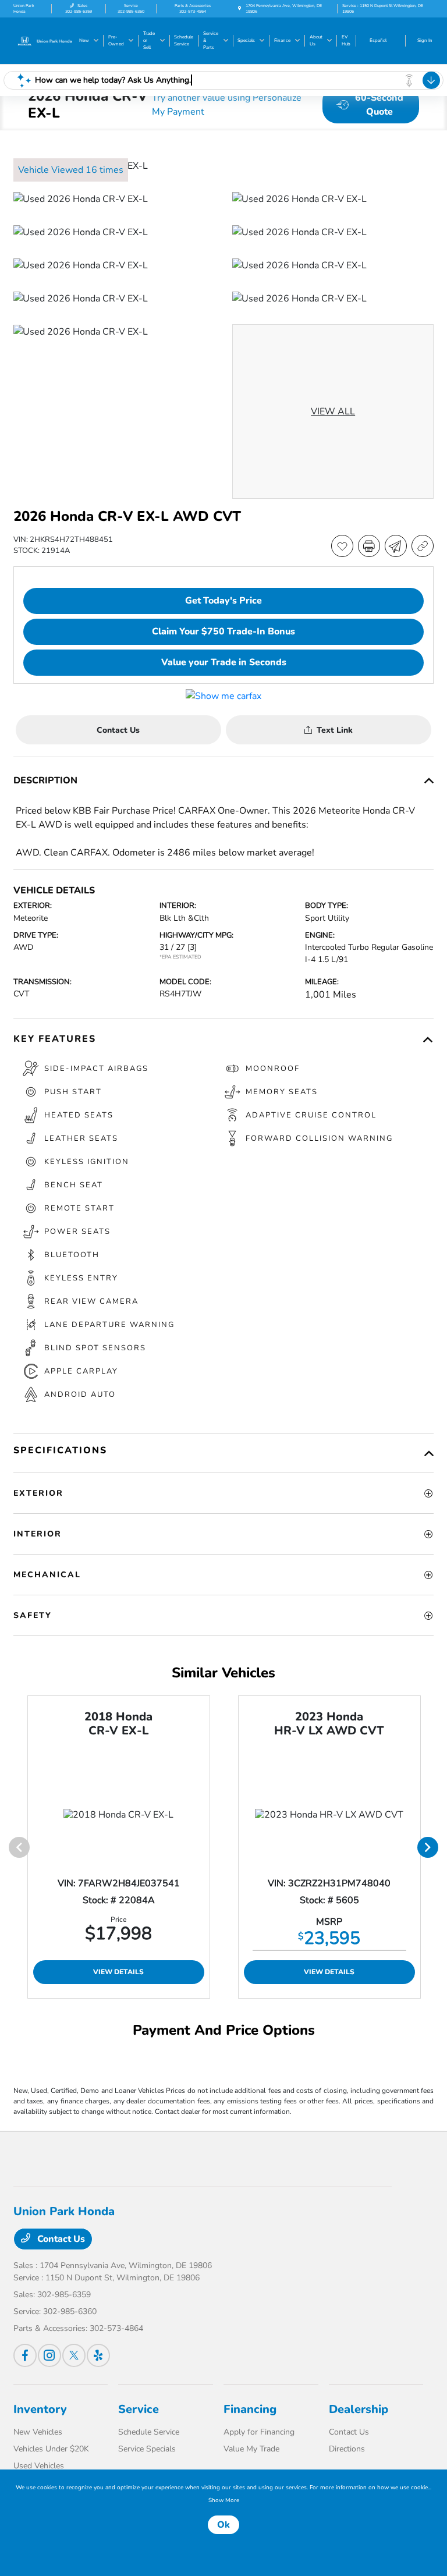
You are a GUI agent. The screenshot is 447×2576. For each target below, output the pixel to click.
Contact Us (60, 2239)
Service (139, 2409)
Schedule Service (149, 2432)
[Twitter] (74, 2355)
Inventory (40, 2409)
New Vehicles (38, 2432)
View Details (118, 1972)
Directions (347, 2449)
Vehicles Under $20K (51, 2449)
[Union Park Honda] (45, 40)
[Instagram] (49, 2355)
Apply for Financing (259, 2432)
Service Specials (147, 2449)
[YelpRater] (98, 2355)
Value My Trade (251, 2449)
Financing (250, 2409)
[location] (240, 8)
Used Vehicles (39, 2466)
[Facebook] (25, 2355)
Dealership (359, 2409)
